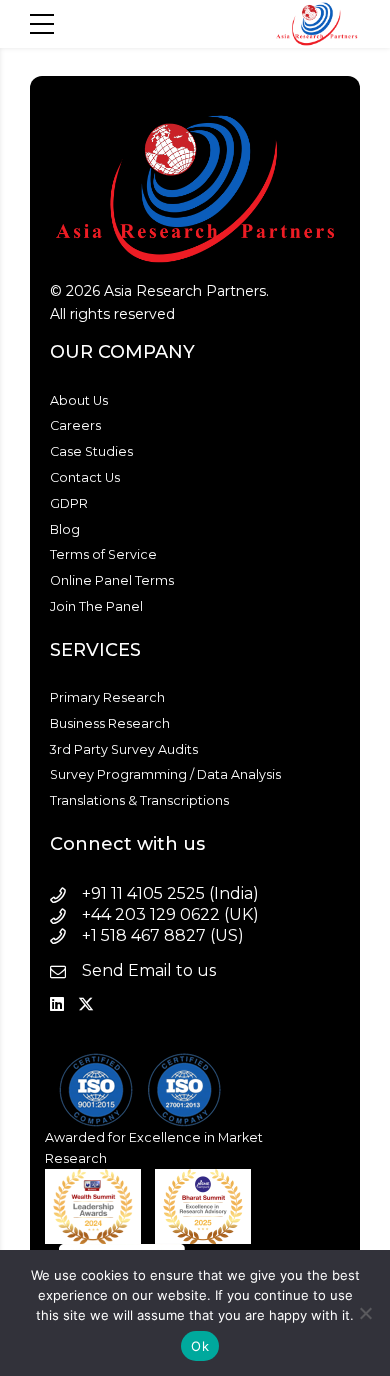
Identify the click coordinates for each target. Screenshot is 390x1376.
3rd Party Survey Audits (124, 749)
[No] (365, 1313)
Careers (75, 425)
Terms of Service (103, 554)
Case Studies (91, 451)
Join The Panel (96, 606)
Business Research (110, 723)
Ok (200, 1346)
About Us (79, 400)
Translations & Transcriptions (139, 800)
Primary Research (107, 697)
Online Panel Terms (112, 580)
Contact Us (85, 477)
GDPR (69, 503)
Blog (65, 529)
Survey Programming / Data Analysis (165, 774)
